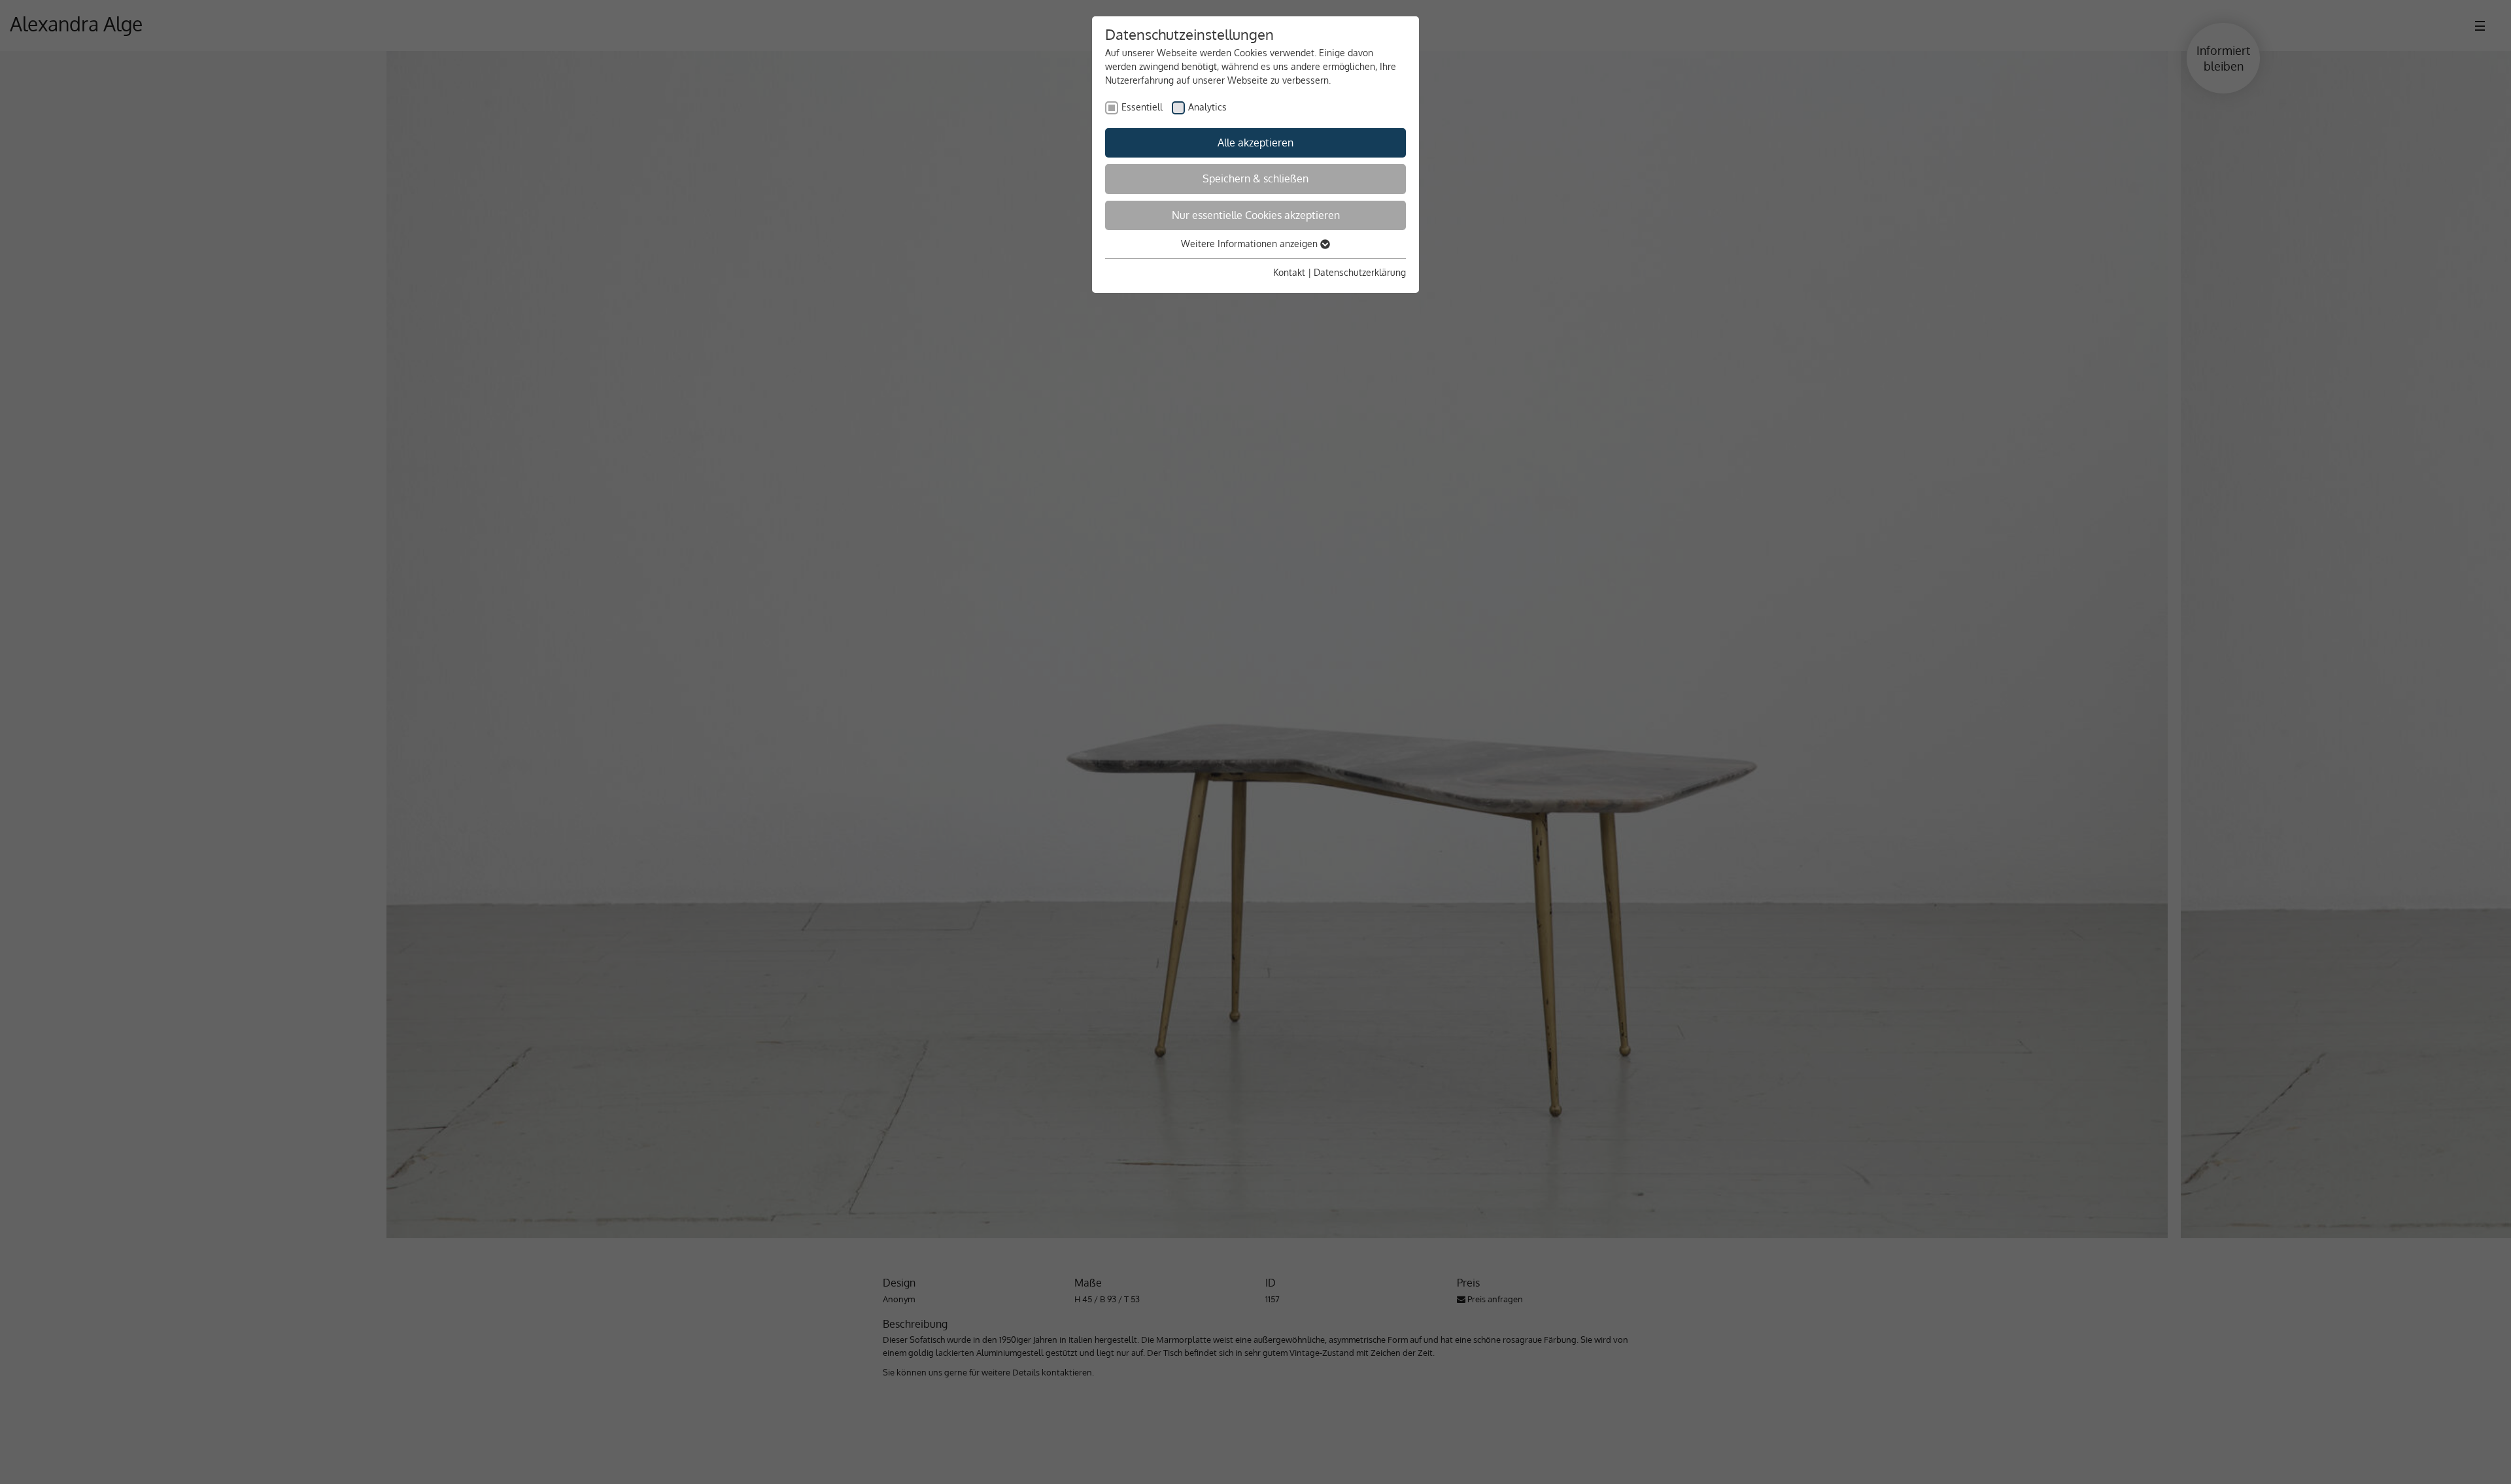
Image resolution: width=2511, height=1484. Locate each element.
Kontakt (1289, 272)
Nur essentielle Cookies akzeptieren (1256, 215)
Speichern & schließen (1255, 178)
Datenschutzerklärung (1360, 272)
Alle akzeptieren (1255, 143)
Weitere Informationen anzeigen (1251, 244)
